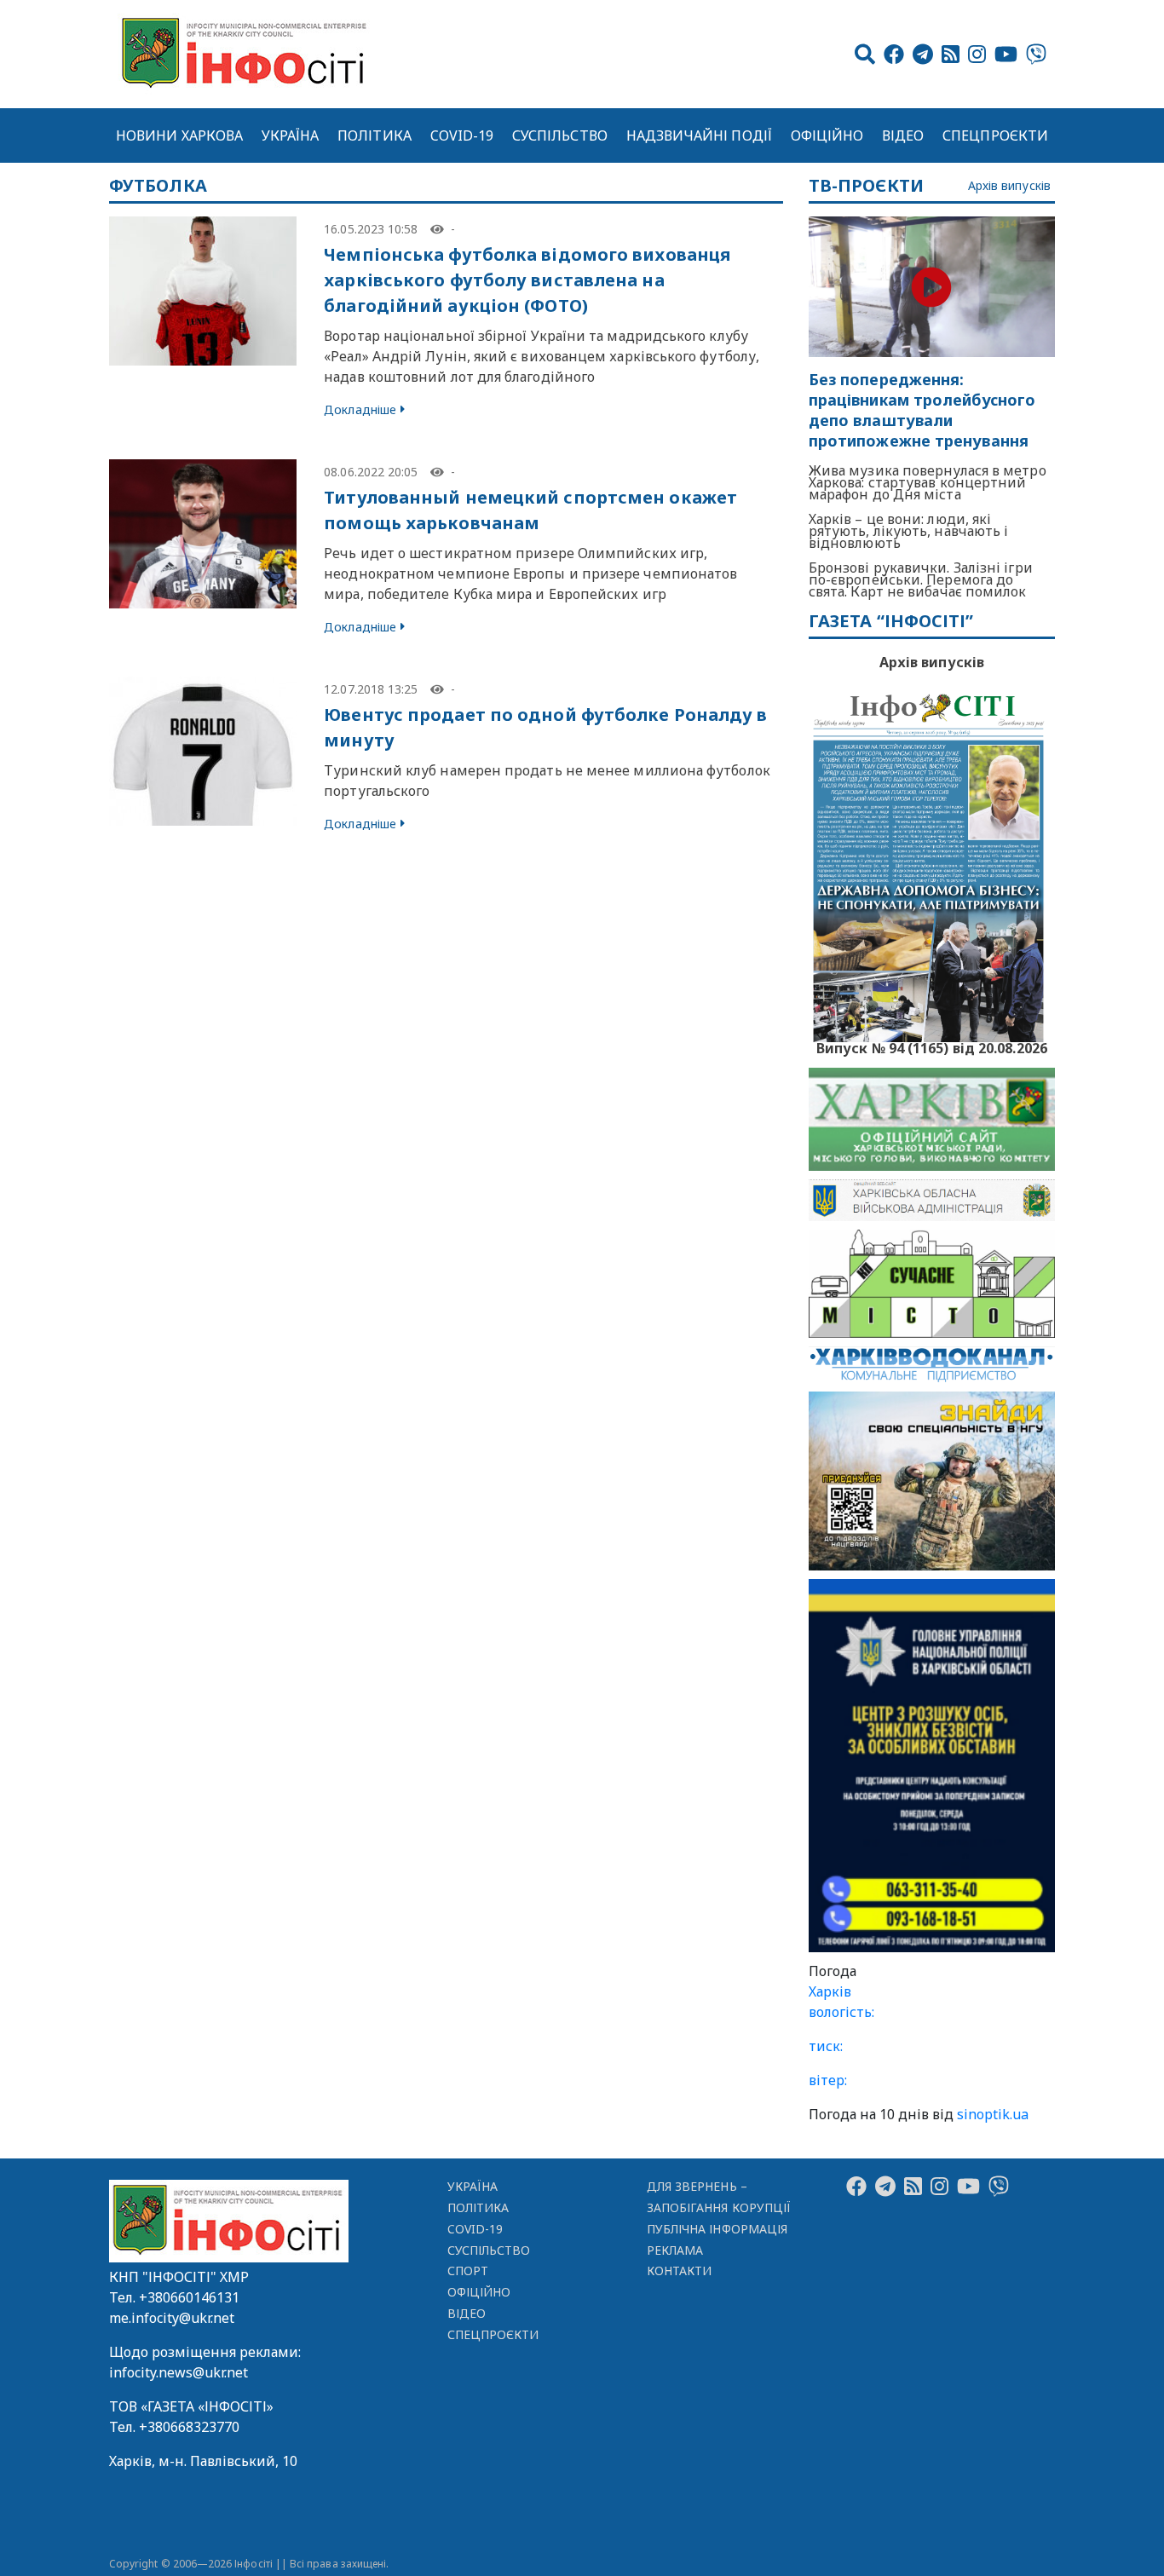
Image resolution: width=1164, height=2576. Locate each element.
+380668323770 (189, 2427)
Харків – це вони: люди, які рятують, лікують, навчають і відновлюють (909, 531)
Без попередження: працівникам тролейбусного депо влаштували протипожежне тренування (922, 410)
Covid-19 (462, 135)
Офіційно (827, 135)
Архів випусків (1009, 186)
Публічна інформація (717, 2229)
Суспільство (560, 135)
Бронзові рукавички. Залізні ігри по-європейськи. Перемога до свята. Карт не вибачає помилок (921, 579)
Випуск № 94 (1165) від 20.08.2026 (932, 1046)
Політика (375, 135)
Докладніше (360, 409)
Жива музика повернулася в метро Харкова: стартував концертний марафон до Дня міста (928, 482)
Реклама (675, 2250)
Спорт (468, 2271)
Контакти (680, 2271)
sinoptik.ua (993, 2114)
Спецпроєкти (995, 135)
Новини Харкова (179, 135)
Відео (903, 135)
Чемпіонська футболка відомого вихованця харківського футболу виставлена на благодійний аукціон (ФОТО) (527, 280)
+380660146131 (189, 2297)
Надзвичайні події (699, 135)
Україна (291, 135)
